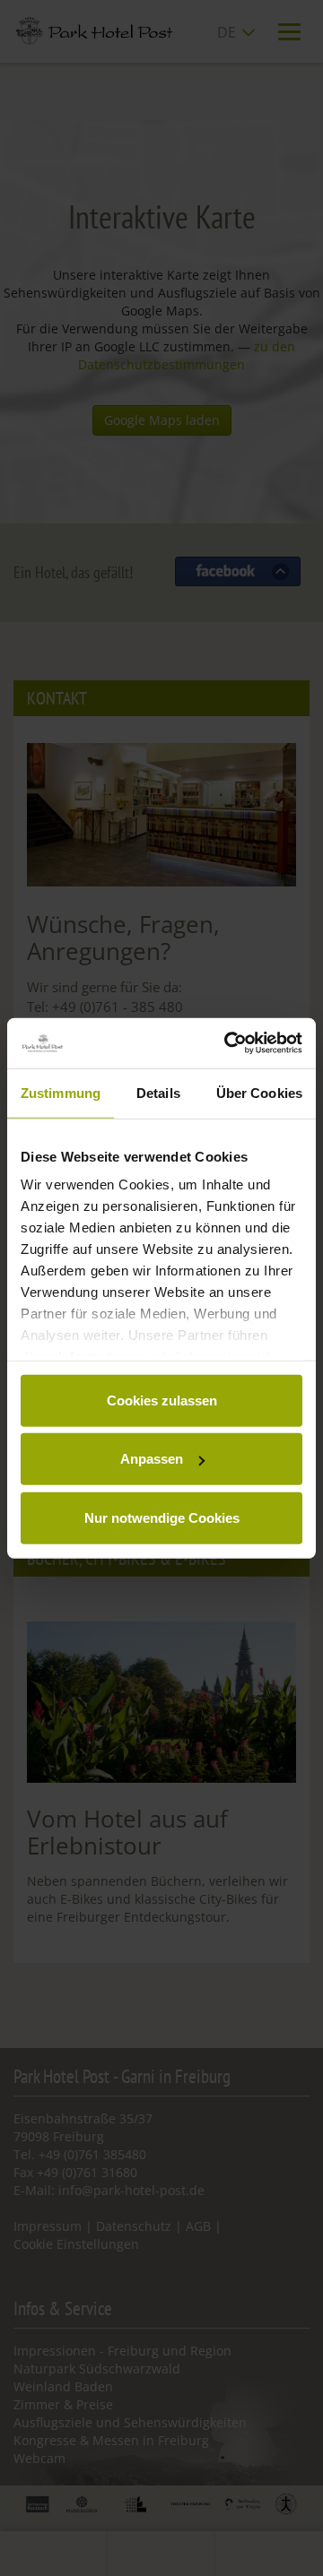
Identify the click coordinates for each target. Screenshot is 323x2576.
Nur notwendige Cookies (162, 1517)
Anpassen (152, 1459)
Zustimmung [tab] (61, 1092)
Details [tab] (158, 1092)
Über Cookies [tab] (259, 1092)
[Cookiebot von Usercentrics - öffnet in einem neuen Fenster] (228, 1043)
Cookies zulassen (162, 1400)
